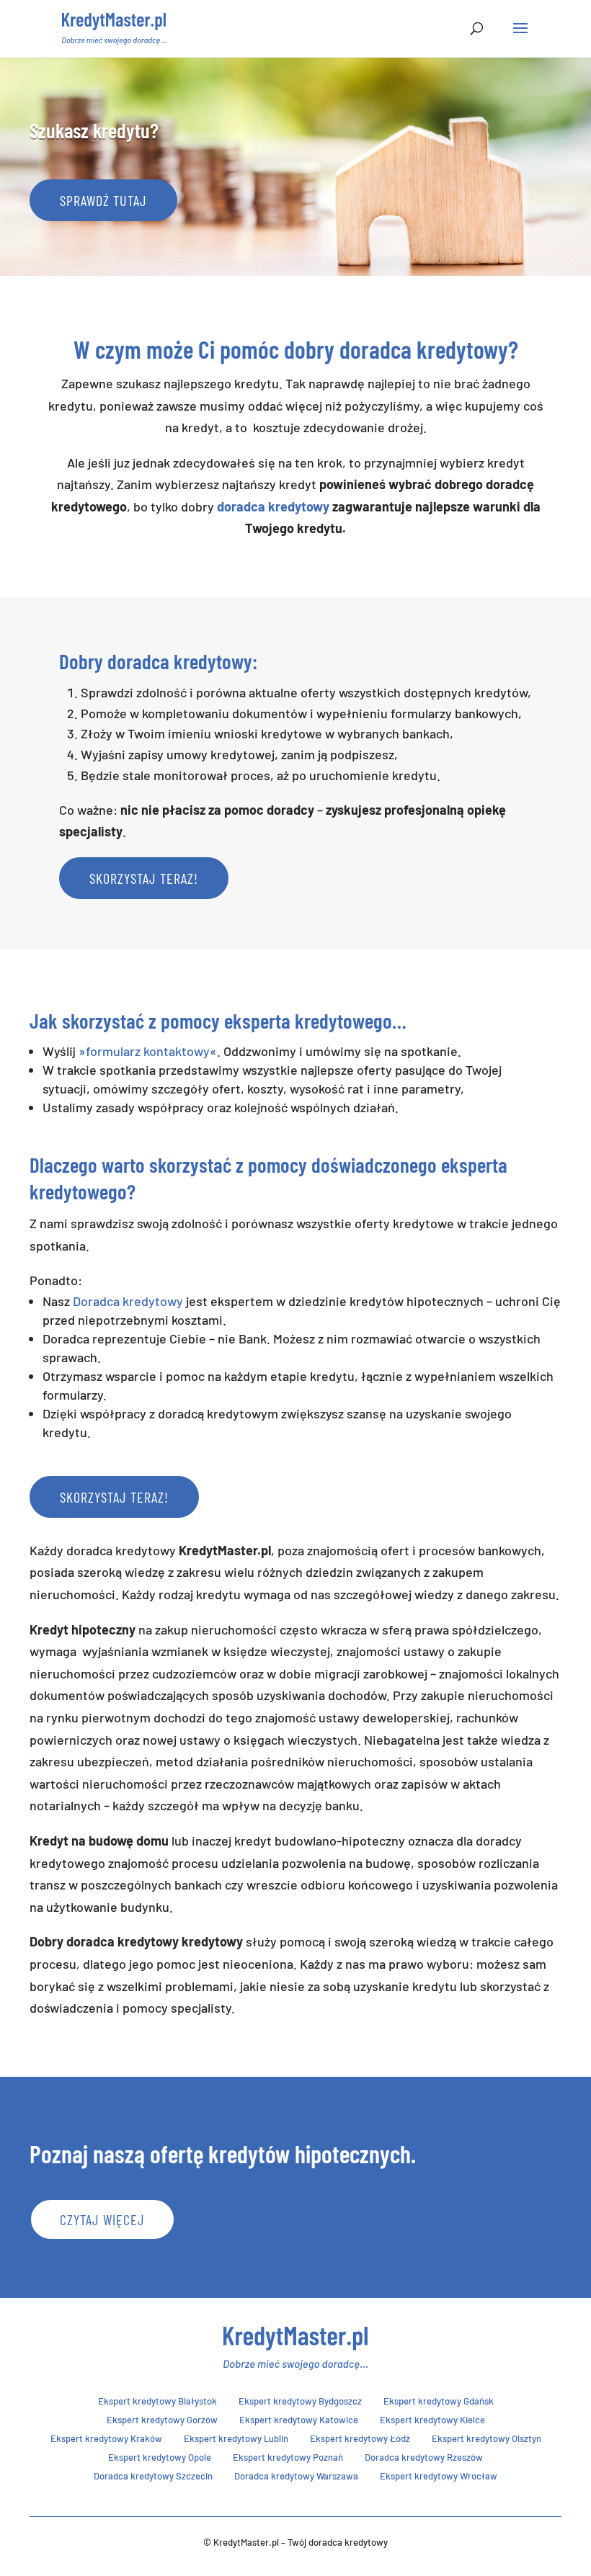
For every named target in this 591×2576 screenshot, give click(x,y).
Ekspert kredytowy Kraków (106, 2438)
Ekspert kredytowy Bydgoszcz (300, 2401)
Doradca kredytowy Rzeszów (424, 2457)
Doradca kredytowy (128, 1301)
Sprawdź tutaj (103, 200)
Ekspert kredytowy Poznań (288, 2457)
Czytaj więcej (102, 2219)
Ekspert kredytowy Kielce (432, 2420)
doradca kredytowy (273, 506)
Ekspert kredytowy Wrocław (439, 2476)
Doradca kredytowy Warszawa (296, 2476)
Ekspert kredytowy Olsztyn (486, 2438)
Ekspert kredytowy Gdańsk (439, 2401)
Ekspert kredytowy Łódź (360, 2438)
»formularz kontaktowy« (148, 1051)
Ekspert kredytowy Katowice (299, 2420)
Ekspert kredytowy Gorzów (162, 2420)
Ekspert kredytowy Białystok (157, 2401)
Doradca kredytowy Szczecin (153, 2476)
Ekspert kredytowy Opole (160, 2457)
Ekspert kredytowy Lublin (236, 2438)
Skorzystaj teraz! (144, 878)
